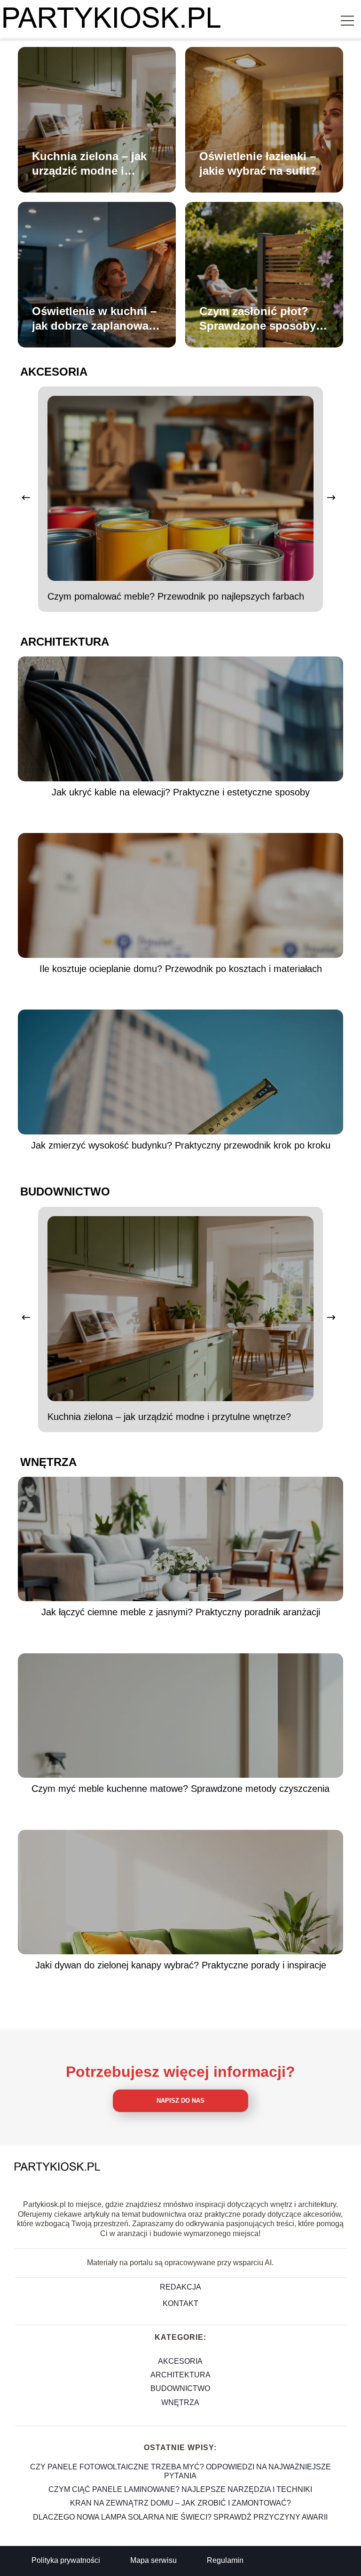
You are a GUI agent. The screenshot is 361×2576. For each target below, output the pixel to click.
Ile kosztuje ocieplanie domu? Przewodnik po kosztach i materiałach (181, 969)
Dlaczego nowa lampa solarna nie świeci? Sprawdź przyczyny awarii (180, 2517)
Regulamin (225, 2560)
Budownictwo (65, 1192)
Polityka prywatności (66, 2560)
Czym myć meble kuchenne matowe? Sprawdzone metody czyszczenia (180, 1789)
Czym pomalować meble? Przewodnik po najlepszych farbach (176, 596)
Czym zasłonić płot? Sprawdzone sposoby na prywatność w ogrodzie (258, 319)
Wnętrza (48, 1462)
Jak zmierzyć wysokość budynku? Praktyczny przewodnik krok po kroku (181, 1145)
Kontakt (180, 2303)
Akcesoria (54, 372)
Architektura (65, 642)
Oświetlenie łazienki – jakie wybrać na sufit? (258, 163)
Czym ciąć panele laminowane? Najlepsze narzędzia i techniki (180, 2489)
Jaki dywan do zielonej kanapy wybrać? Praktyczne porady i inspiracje (181, 1965)
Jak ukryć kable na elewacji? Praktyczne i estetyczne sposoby (181, 792)
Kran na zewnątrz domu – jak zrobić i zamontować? (180, 2503)
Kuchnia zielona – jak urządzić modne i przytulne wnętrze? (89, 164)
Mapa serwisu (153, 2560)
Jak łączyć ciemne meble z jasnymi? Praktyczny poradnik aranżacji (181, 1612)
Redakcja (180, 2287)
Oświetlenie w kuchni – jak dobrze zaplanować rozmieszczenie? (94, 319)
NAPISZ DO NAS (180, 2101)
